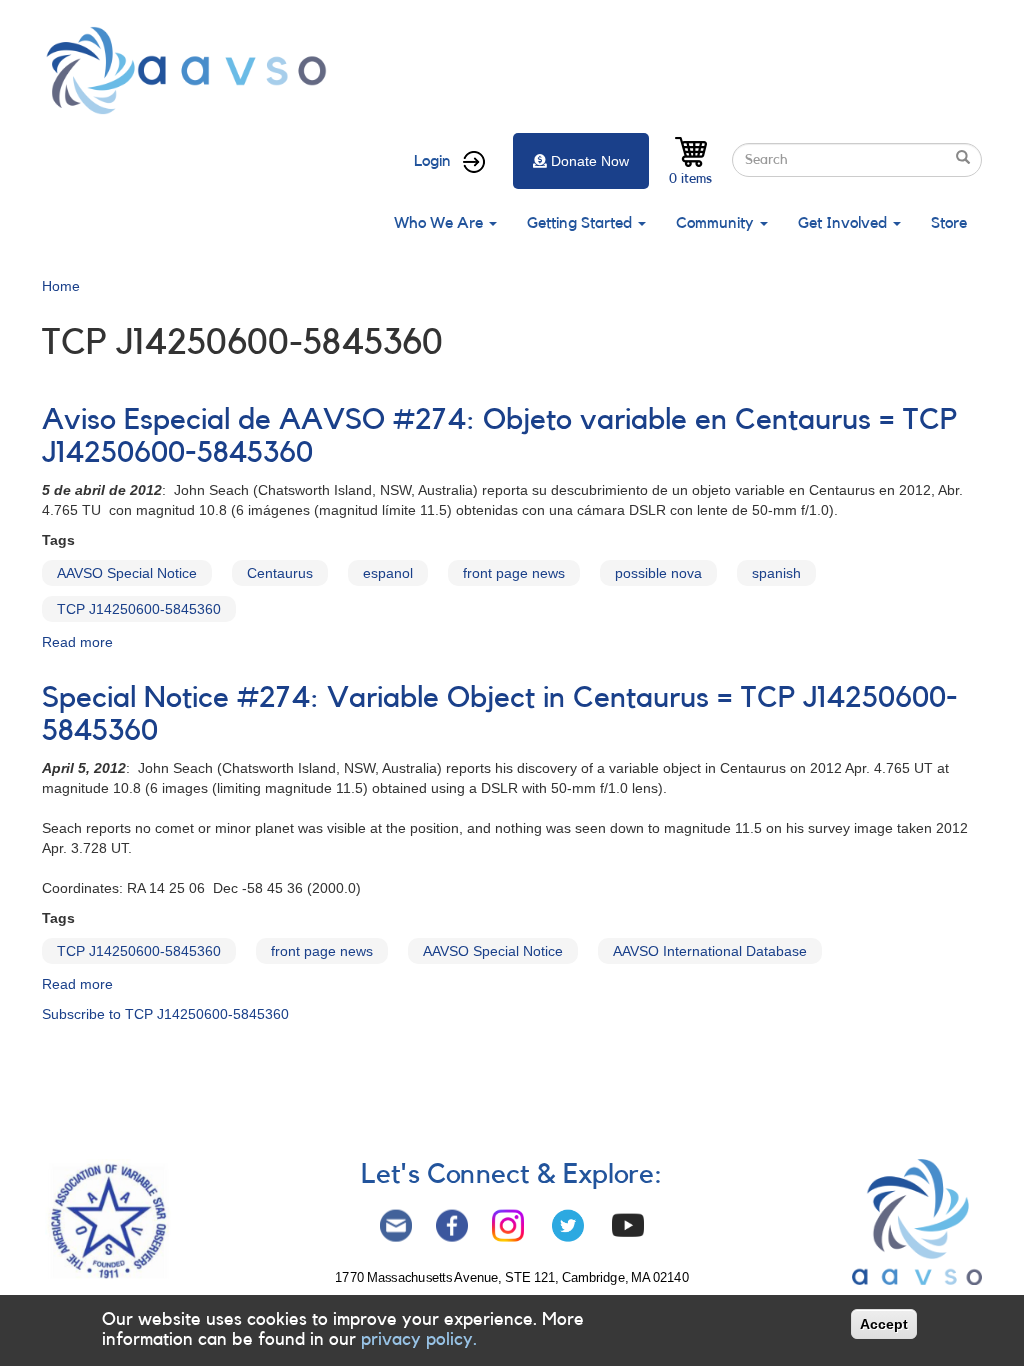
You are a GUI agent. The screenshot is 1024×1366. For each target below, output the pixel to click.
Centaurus (280, 573)
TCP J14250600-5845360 (139, 609)
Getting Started (581, 223)
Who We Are (440, 223)
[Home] (192, 70)
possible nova (658, 573)
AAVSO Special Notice (127, 573)
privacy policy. (419, 1339)
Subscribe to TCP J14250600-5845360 (165, 1014)
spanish (776, 573)
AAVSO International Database (710, 951)
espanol (388, 573)
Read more (77, 642)
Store (949, 223)
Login (432, 161)
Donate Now (590, 161)
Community (717, 223)
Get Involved (844, 223)
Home (61, 286)
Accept (884, 1324)
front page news (514, 573)
